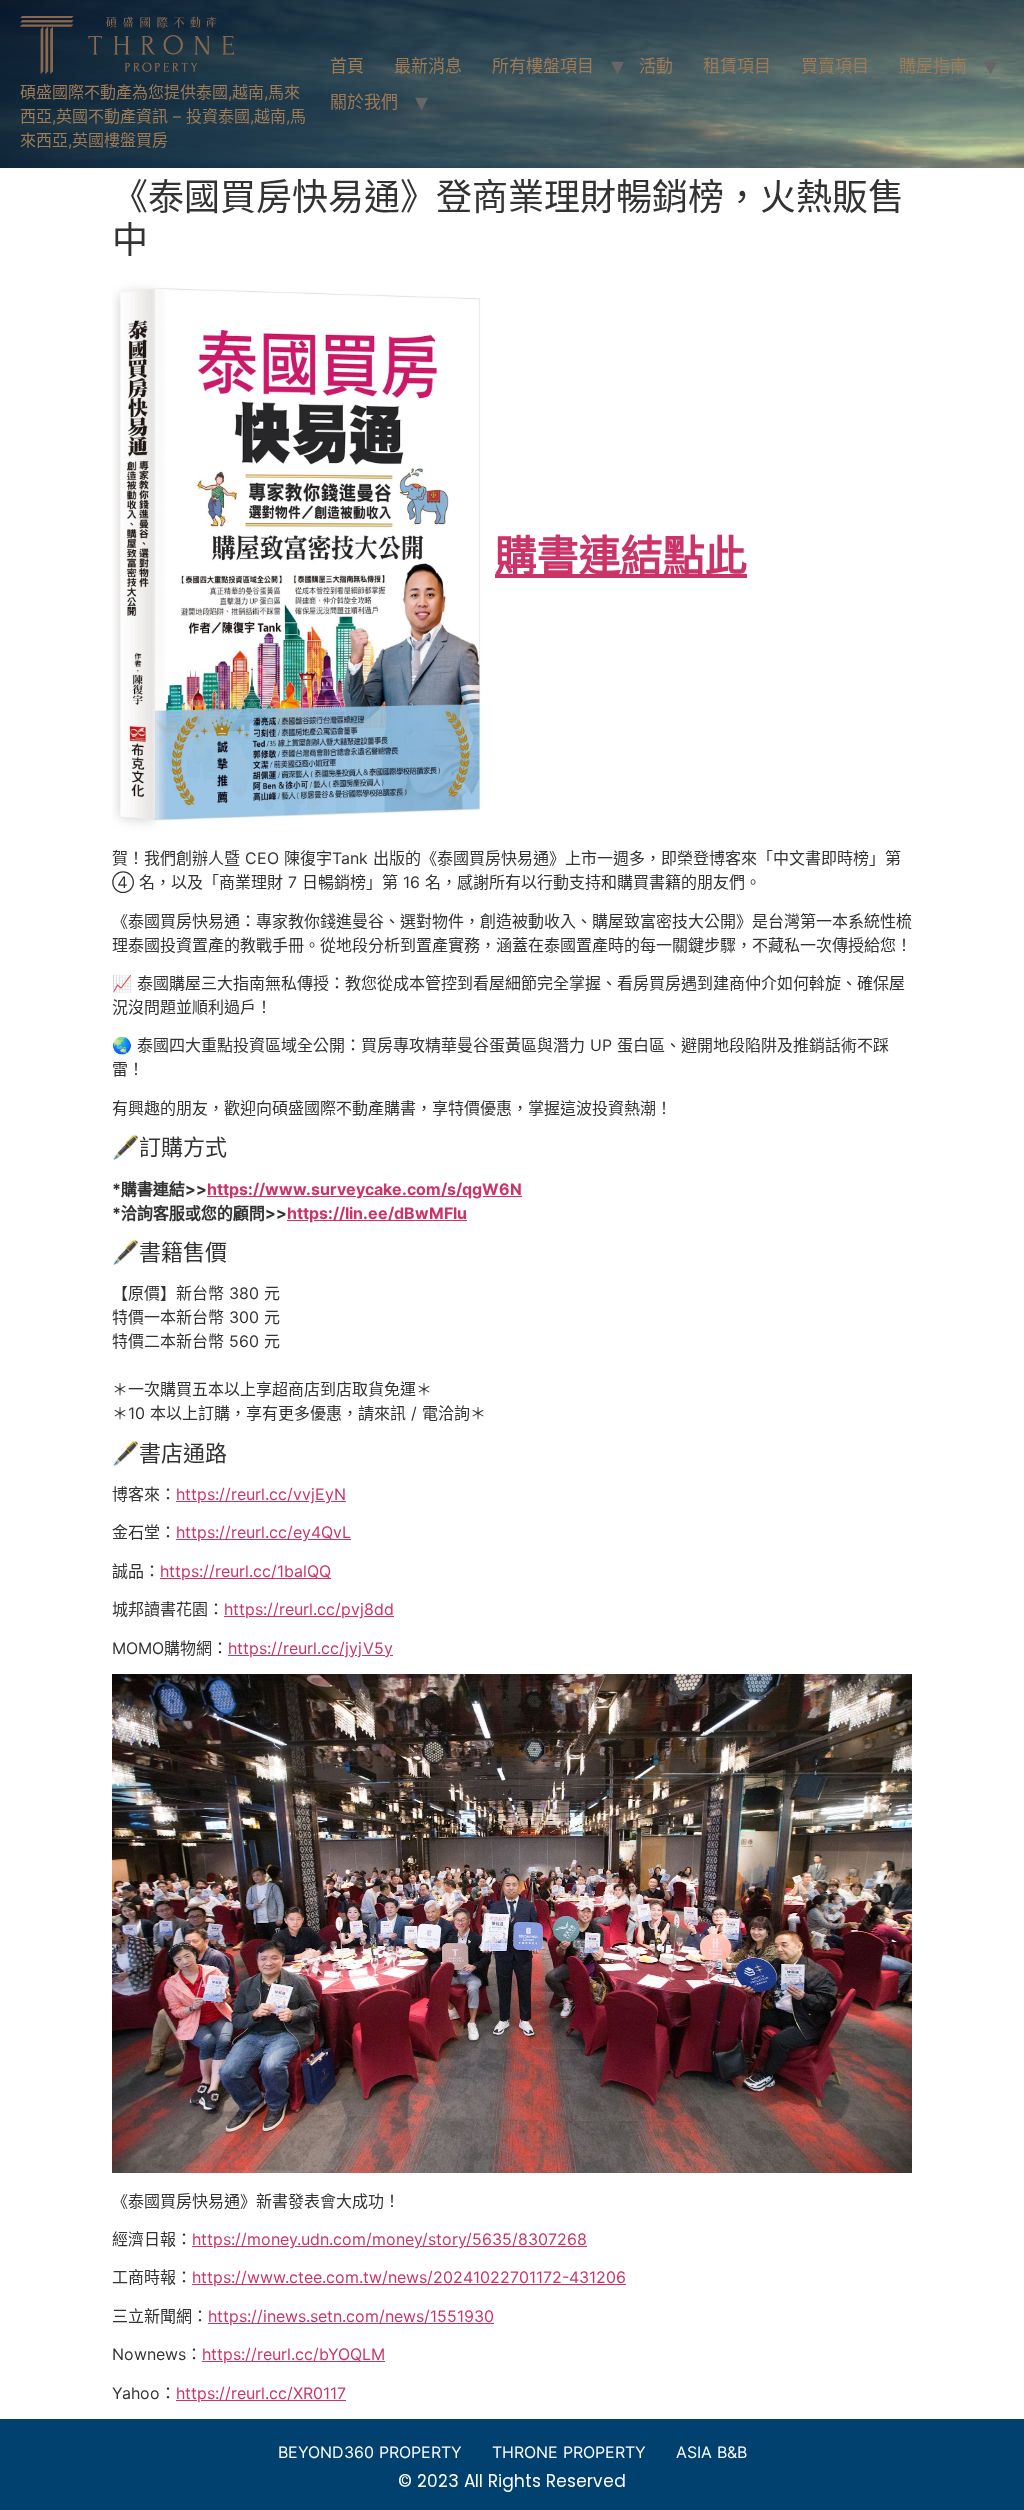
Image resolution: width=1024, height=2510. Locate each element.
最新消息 (428, 66)
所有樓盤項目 (543, 66)
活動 (656, 66)
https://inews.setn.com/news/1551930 (351, 2316)
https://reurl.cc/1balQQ (245, 1571)
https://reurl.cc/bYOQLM (293, 2354)
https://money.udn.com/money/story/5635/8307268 (389, 2239)
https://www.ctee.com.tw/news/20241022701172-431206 (409, 2277)
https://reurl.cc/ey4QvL (263, 1532)
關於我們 (364, 102)
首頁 (347, 66)
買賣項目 (835, 66)
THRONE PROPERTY (569, 2452)
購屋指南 (933, 66)
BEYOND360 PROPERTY (370, 2452)
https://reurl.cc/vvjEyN (261, 1494)
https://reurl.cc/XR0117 (261, 2393)
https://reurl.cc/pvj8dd (309, 1609)
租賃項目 (737, 66)
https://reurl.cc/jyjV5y (310, 1648)
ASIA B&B (711, 2452)
